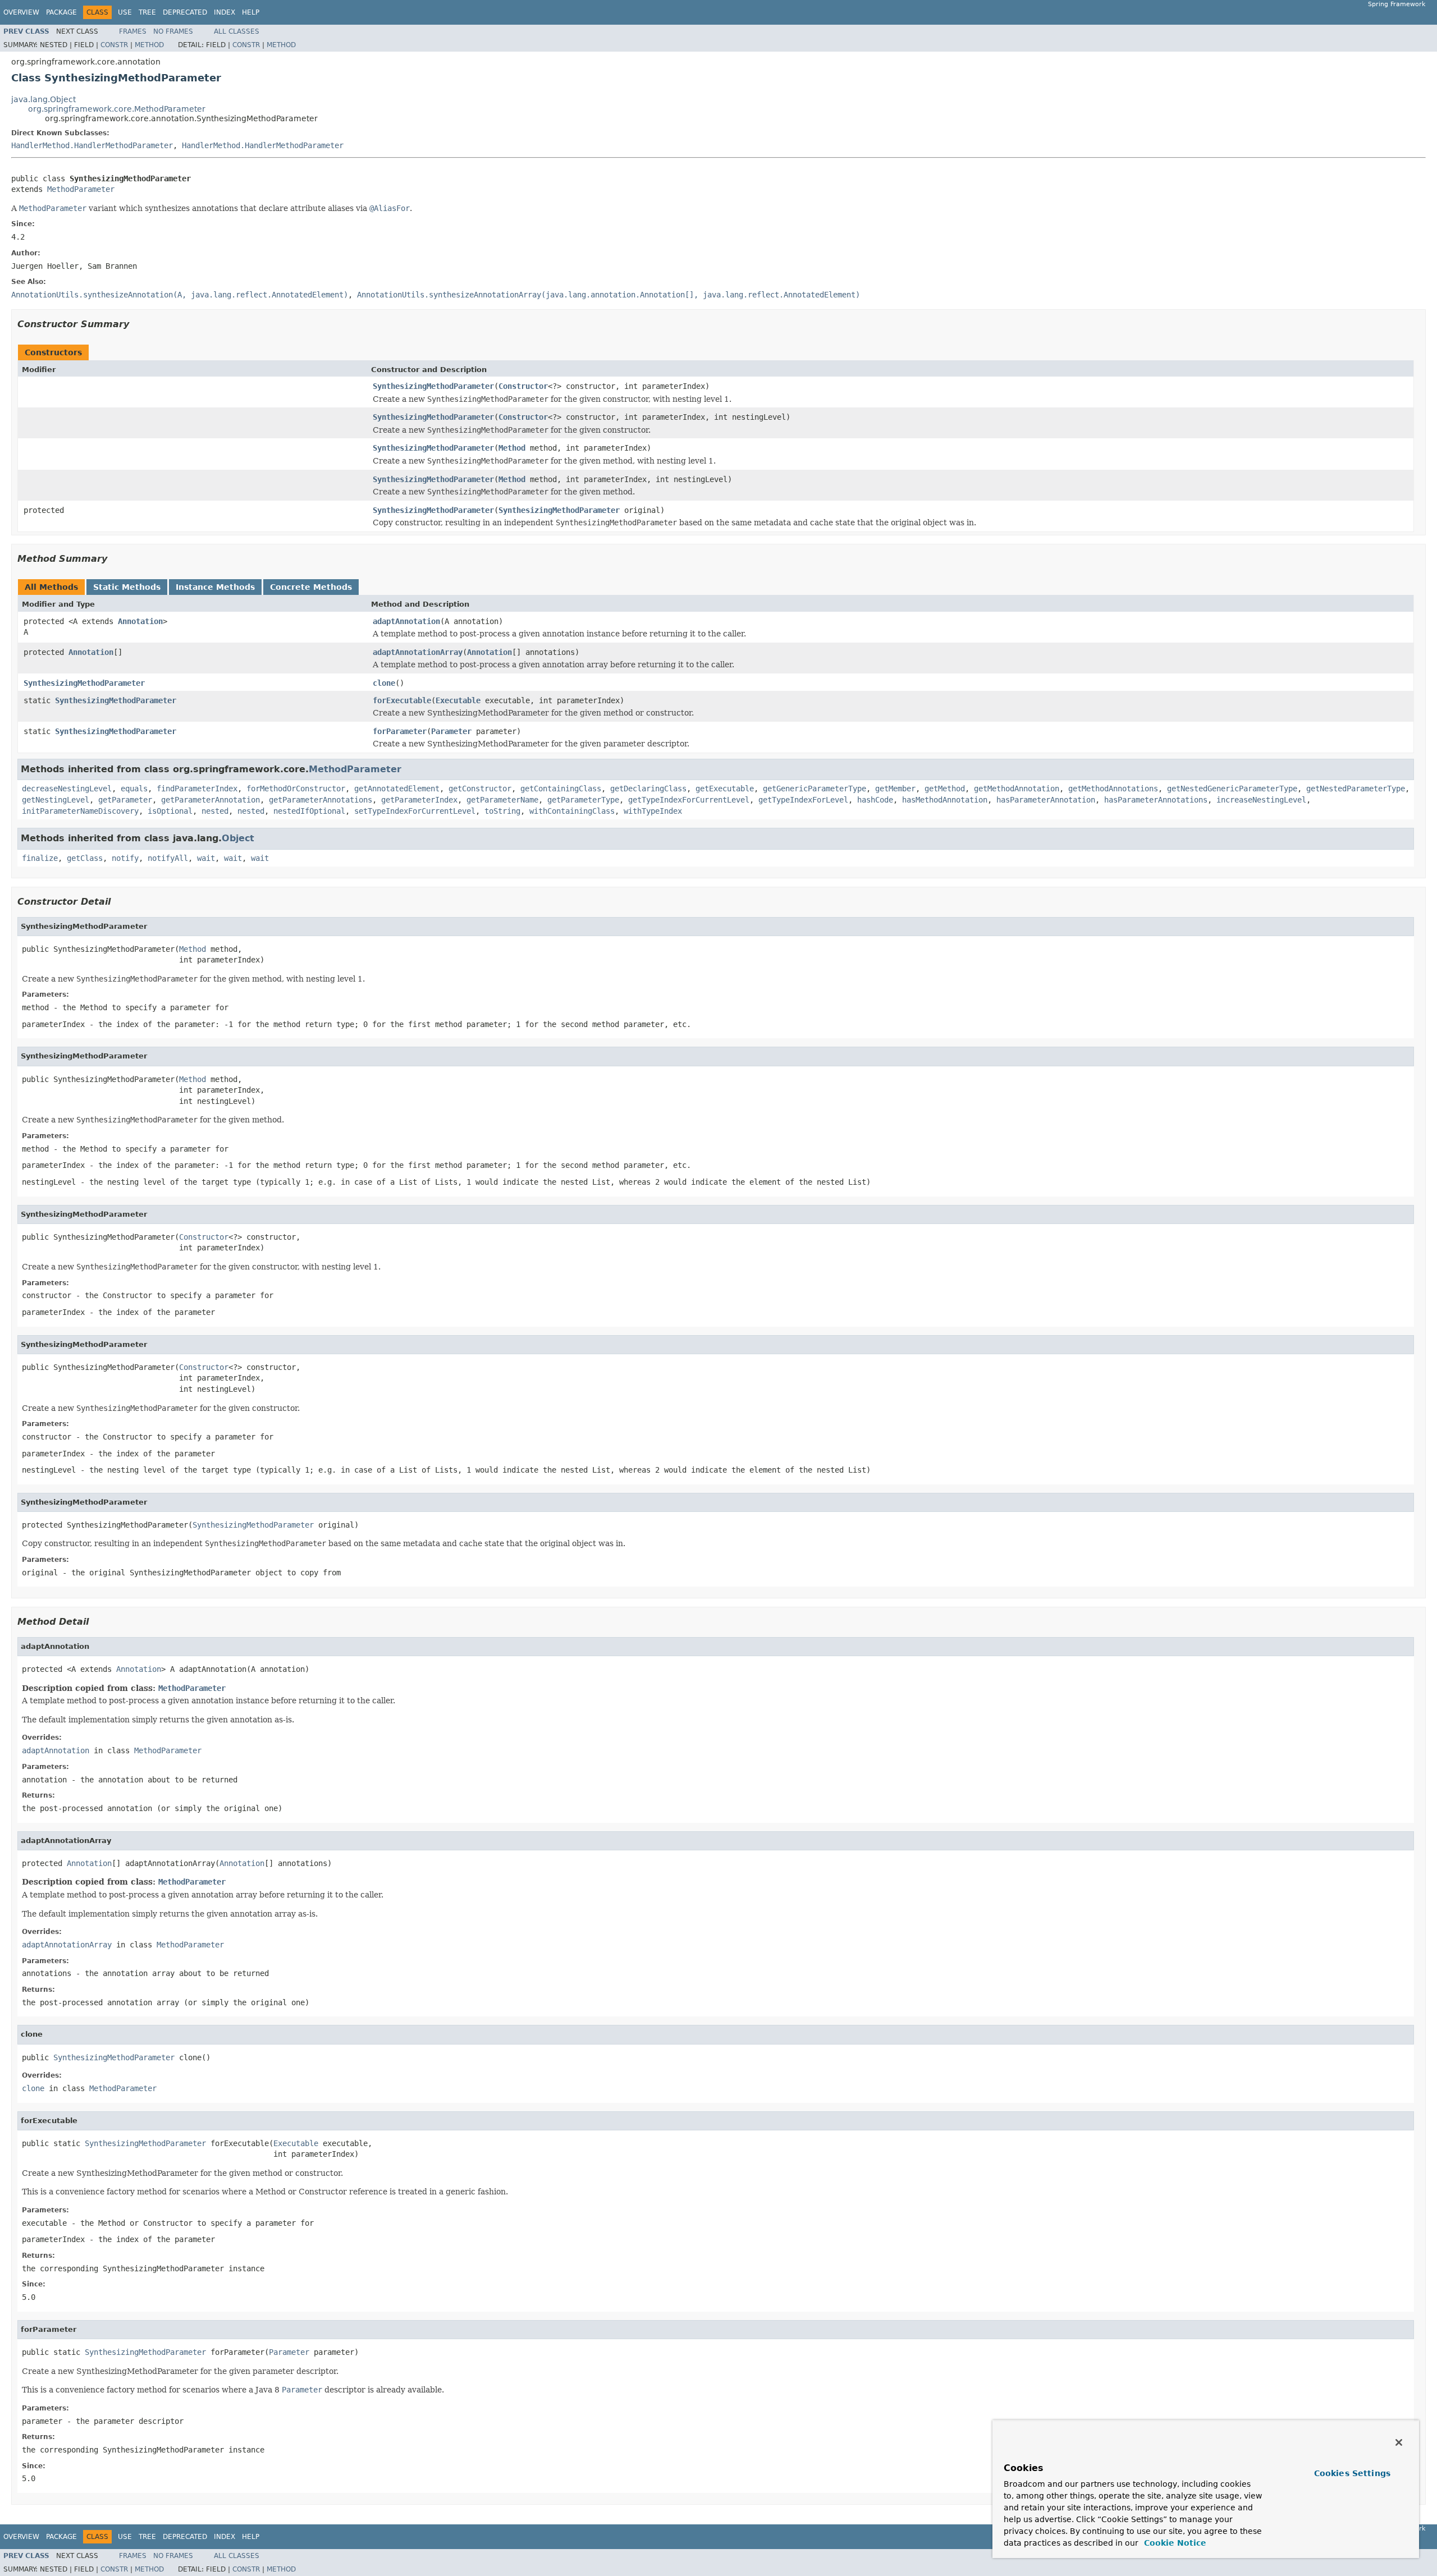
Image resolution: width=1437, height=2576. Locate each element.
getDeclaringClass (648, 789)
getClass (85, 858)
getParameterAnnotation (210, 800)
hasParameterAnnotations (1156, 800)
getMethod (945, 789)
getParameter (125, 800)
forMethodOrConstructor (296, 789)
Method (149, 45)
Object (238, 838)
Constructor (523, 386)
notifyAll (168, 858)
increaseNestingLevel (1261, 800)
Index (225, 12)
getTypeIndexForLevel (803, 800)
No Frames (173, 31)
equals (134, 789)
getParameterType (583, 800)
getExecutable (725, 789)
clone (384, 683)
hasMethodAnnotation (945, 800)
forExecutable (402, 700)
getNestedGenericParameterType (1232, 789)
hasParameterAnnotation (1046, 800)
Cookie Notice (1174, 2543)
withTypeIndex (653, 811)
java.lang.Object (44, 99)
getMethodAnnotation (1017, 789)
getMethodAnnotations (1113, 789)
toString (502, 811)
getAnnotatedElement (397, 789)
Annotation (140, 621)
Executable (458, 700)
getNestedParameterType (1356, 789)
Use (125, 12)
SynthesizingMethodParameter (433, 386)
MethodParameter (81, 189)
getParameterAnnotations (321, 800)
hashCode (875, 800)
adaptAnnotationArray (418, 652)
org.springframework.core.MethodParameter (117, 109)
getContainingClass (561, 789)
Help (251, 12)
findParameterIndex (197, 789)
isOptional (170, 811)
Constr (114, 45)
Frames (133, 31)
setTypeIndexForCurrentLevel (415, 811)
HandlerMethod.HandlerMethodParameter (92, 145)
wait (206, 858)
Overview (21, 12)
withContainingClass (572, 811)
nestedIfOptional (309, 811)
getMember (895, 789)
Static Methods (127, 587)
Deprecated (185, 12)
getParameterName (502, 800)
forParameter (400, 731)
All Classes (237, 31)
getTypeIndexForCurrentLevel (689, 800)
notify (125, 858)
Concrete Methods (311, 587)
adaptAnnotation (406, 621)
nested (215, 811)
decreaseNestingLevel (67, 789)
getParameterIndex (419, 800)
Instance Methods (215, 587)
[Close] (1399, 2442)
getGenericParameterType (814, 789)
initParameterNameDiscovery (80, 811)
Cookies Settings (1352, 2473)
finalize (40, 858)
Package (61, 12)
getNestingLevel (56, 800)
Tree (147, 12)
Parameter (451, 731)
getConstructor (480, 789)
